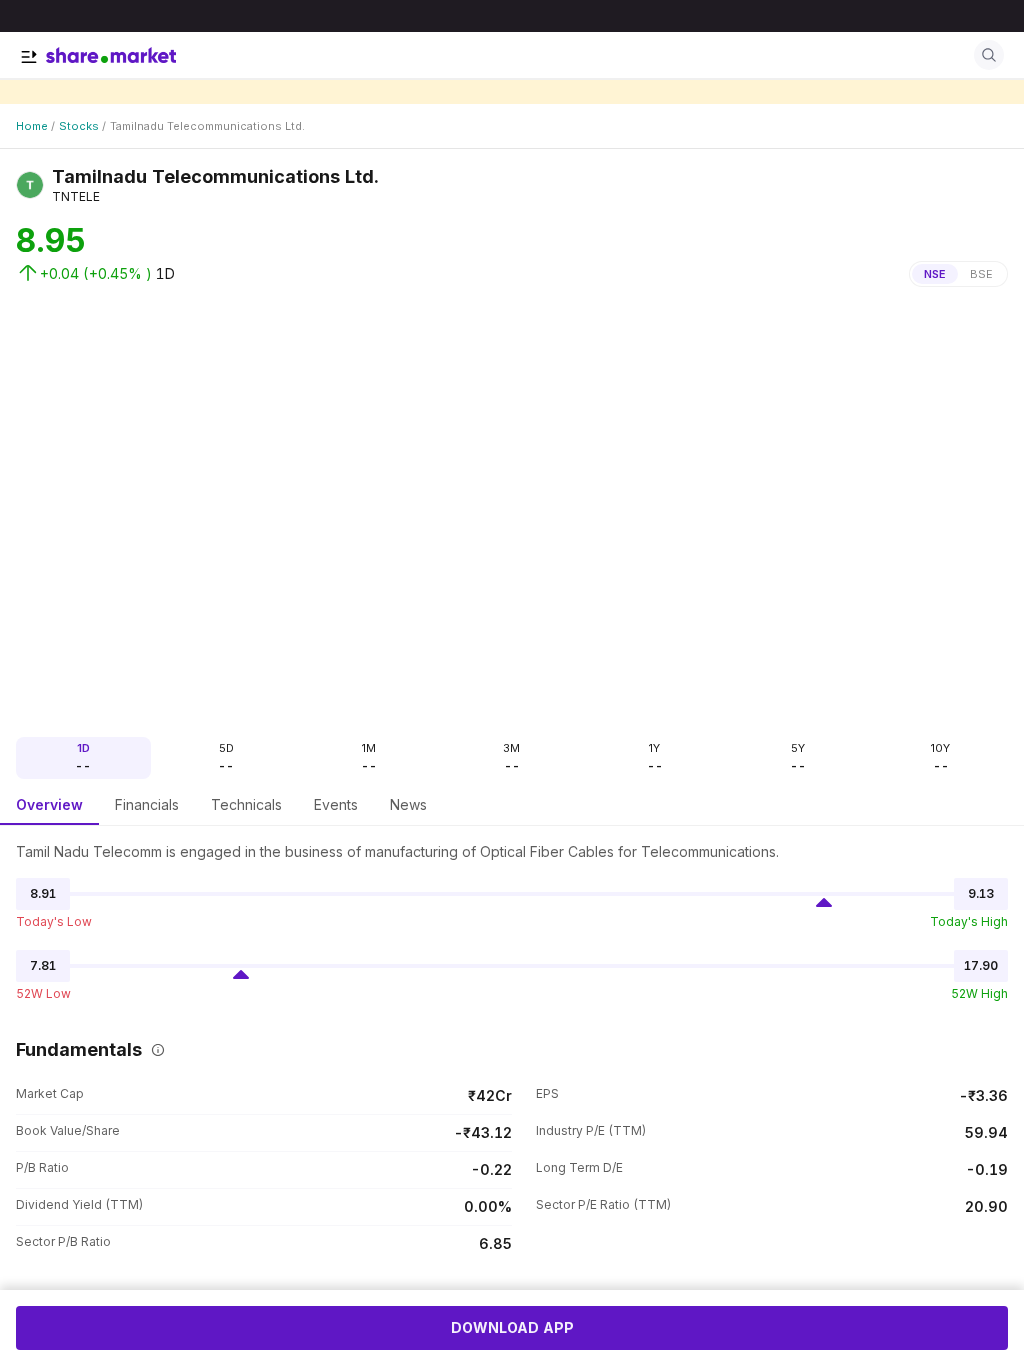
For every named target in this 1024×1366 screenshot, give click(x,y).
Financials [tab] (147, 804)
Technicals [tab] (246, 804)
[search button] (989, 55)
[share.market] (111, 55)
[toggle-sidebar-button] (29, 57)
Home (32, 126)
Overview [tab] (49, 804)
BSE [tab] (981, 274)
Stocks (79, 126)
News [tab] (408, 804)
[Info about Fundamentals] (154, 1050)
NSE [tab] (935, 274)
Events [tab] (336, 804)
